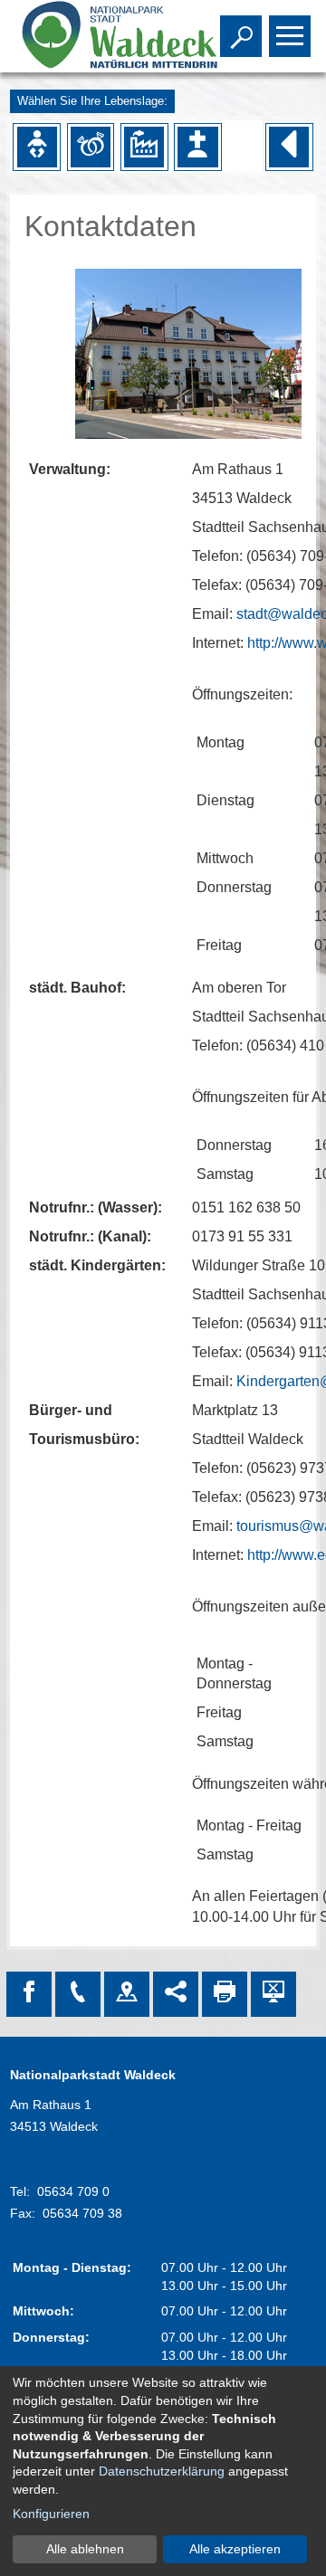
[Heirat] (91, 147)
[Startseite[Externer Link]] (98, 36)
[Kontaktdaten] (78, 1994)
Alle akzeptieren (235, 2549)
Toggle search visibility (237, 34)
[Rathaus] (127, 1994)
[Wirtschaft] (144, 147)
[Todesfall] (197, 147)
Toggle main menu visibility (286, 34)
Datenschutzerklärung (162, 2471)
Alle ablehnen (85, 2549)
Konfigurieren (51, 2514)
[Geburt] (37, 147)
